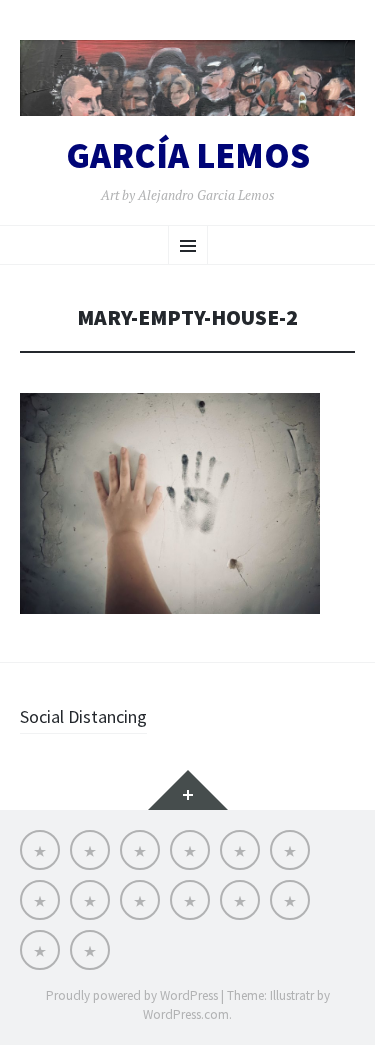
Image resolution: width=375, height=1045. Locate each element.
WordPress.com (186, 1014)
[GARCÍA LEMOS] (187, 78)
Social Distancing (83, 716)
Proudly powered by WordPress (132, 995)
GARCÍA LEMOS (188, 156)
